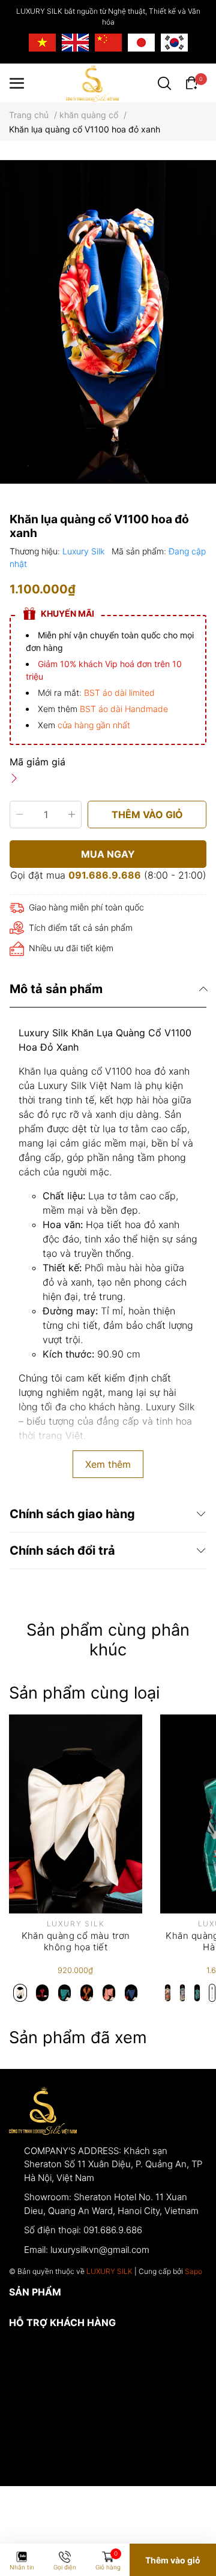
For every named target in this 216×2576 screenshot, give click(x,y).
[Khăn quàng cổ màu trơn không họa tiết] (76, 1814)
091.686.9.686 (105, 875)
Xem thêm (108, 1464)
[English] (75, 43)
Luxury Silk (85, 551)
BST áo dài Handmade (124, 709)
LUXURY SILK (109, 2271)
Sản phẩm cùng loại (84, 1693)
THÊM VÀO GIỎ (147, 815)
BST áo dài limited (119, 693)
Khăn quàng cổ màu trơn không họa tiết (76, 1942)
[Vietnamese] (42, 43)
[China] (108, 43)
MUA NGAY (108, 854)
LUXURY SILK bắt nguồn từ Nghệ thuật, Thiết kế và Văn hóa (108, 16)
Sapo (193, 2271)
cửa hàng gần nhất (94, 725)
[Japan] (141, 43)
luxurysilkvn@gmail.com (100, 2250)
